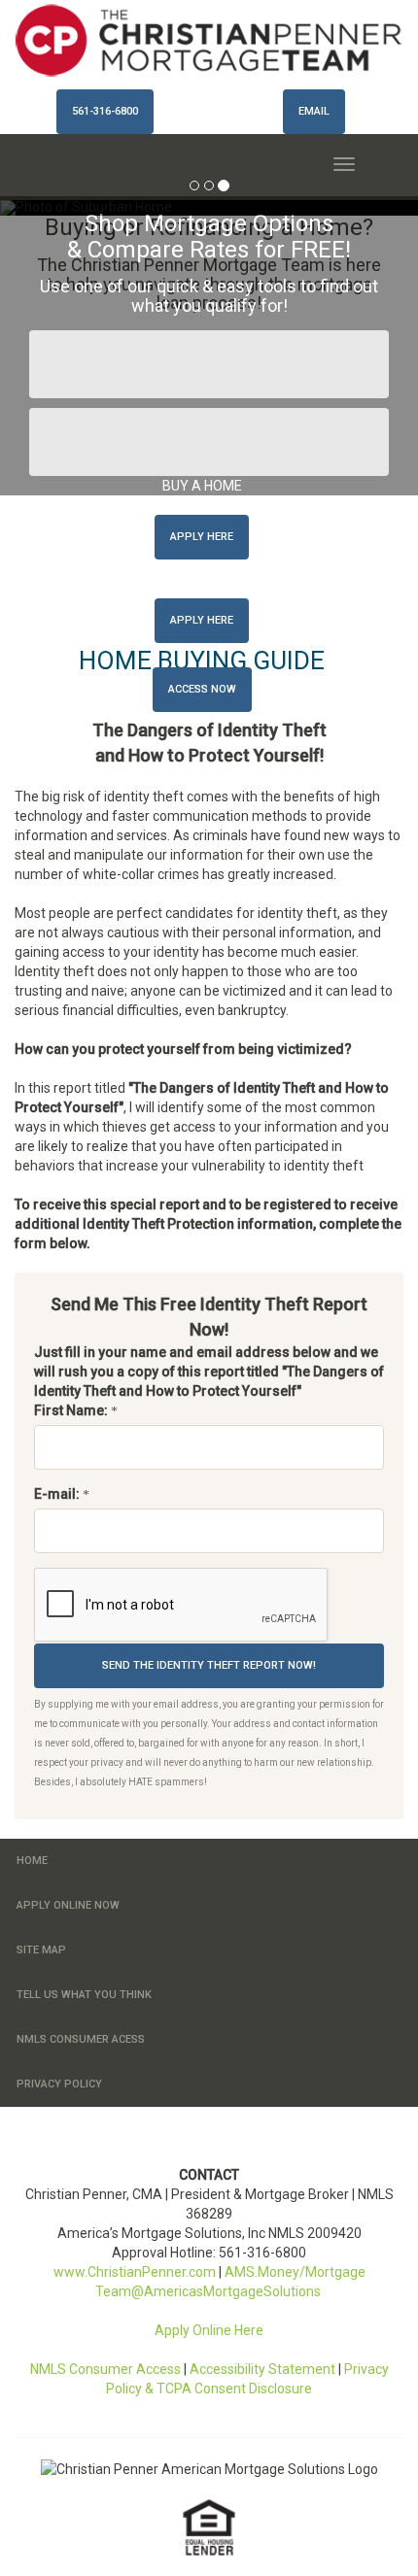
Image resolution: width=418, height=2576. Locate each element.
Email (314, 111)
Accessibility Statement (262, 2369)
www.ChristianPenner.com (135, 2272)
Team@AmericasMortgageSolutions (209, 2291)
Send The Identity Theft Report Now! (209, 1665)
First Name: (72, 1410)
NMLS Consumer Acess (81, 2039)
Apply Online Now (68, 1905)
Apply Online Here (209, 2330)
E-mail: (58, 1494)
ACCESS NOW (202, 689)
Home (32, 1861)
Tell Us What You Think (84, 1995)
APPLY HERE (202, 537)
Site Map (41, 1950)
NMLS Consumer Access (105, 2369)
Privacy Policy (59, 2084)
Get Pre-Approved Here (209, 442)
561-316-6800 (105, 111)
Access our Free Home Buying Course (209, 364)
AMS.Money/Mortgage (295, 2272)
